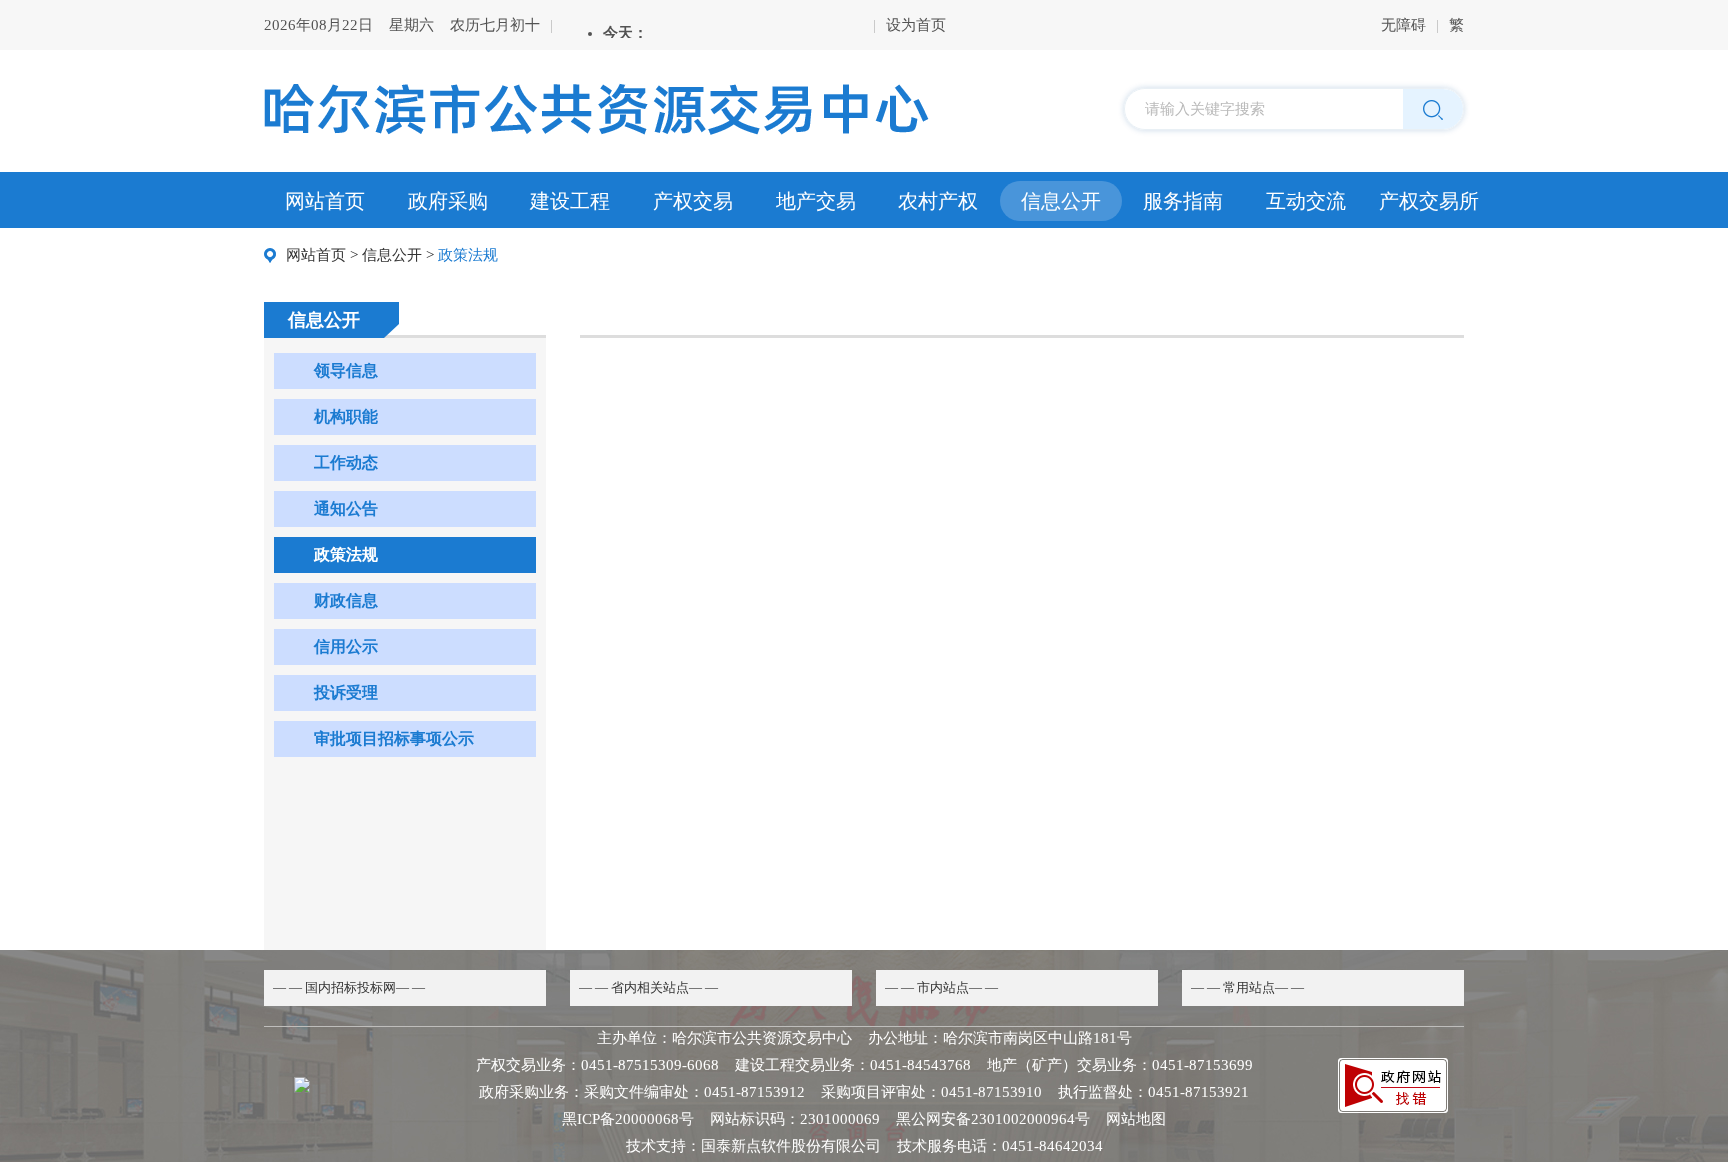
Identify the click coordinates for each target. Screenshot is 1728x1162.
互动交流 (1306, 201)
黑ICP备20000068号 (628, 1119)
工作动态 (346, 462)
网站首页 (325, 201)
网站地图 (1136, 1119)
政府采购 (448, 201)
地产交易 (816, 201)
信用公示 (346, 646)
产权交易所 (1429, 201)
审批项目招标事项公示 (394, 738)
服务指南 (1183, 201)
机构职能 (346, 416)
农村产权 (938, 201)
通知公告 (346, 508)
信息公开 (1061, 201)
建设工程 (570, 201)
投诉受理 (346, 692)
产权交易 (693, 201)
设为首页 (916, 25)
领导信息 (346, 370)
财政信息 (346, 600)
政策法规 (346, 554)
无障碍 (1403, 25)
